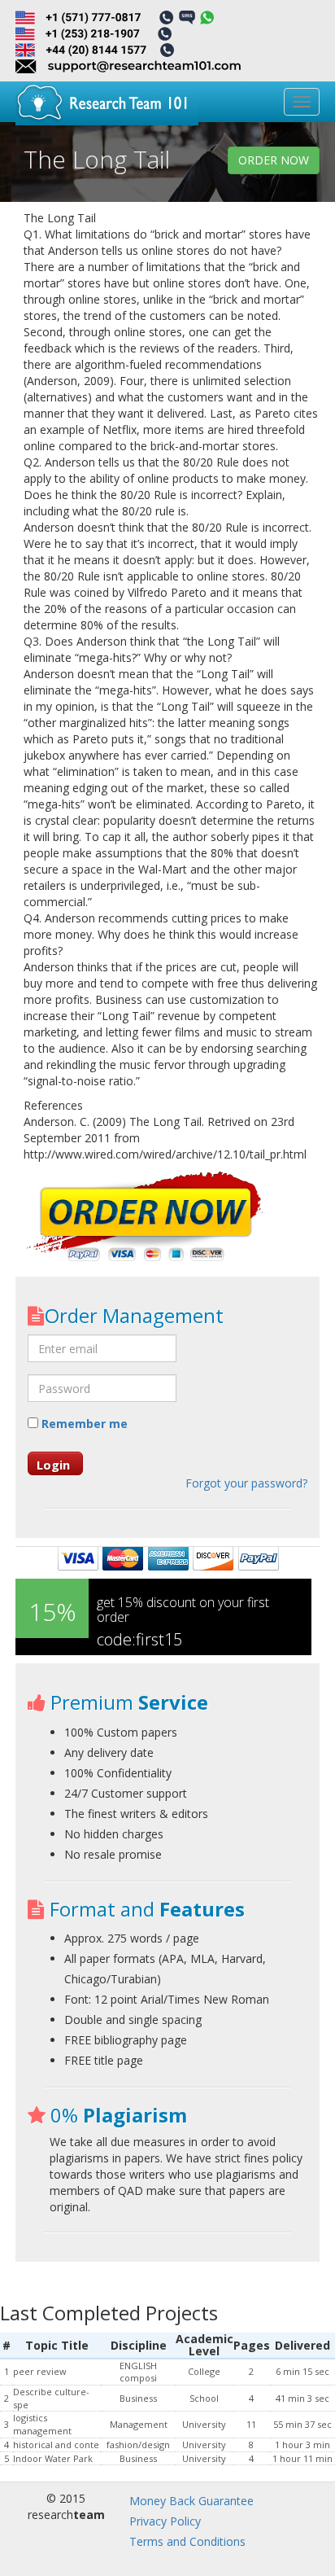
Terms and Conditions (187, 2541)
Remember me (83, 1424)
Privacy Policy (165, 2521)
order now (274, 160)
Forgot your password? (246, 1483)
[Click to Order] (146, 1218)
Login (53, 1465)
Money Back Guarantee (191, 2501)
